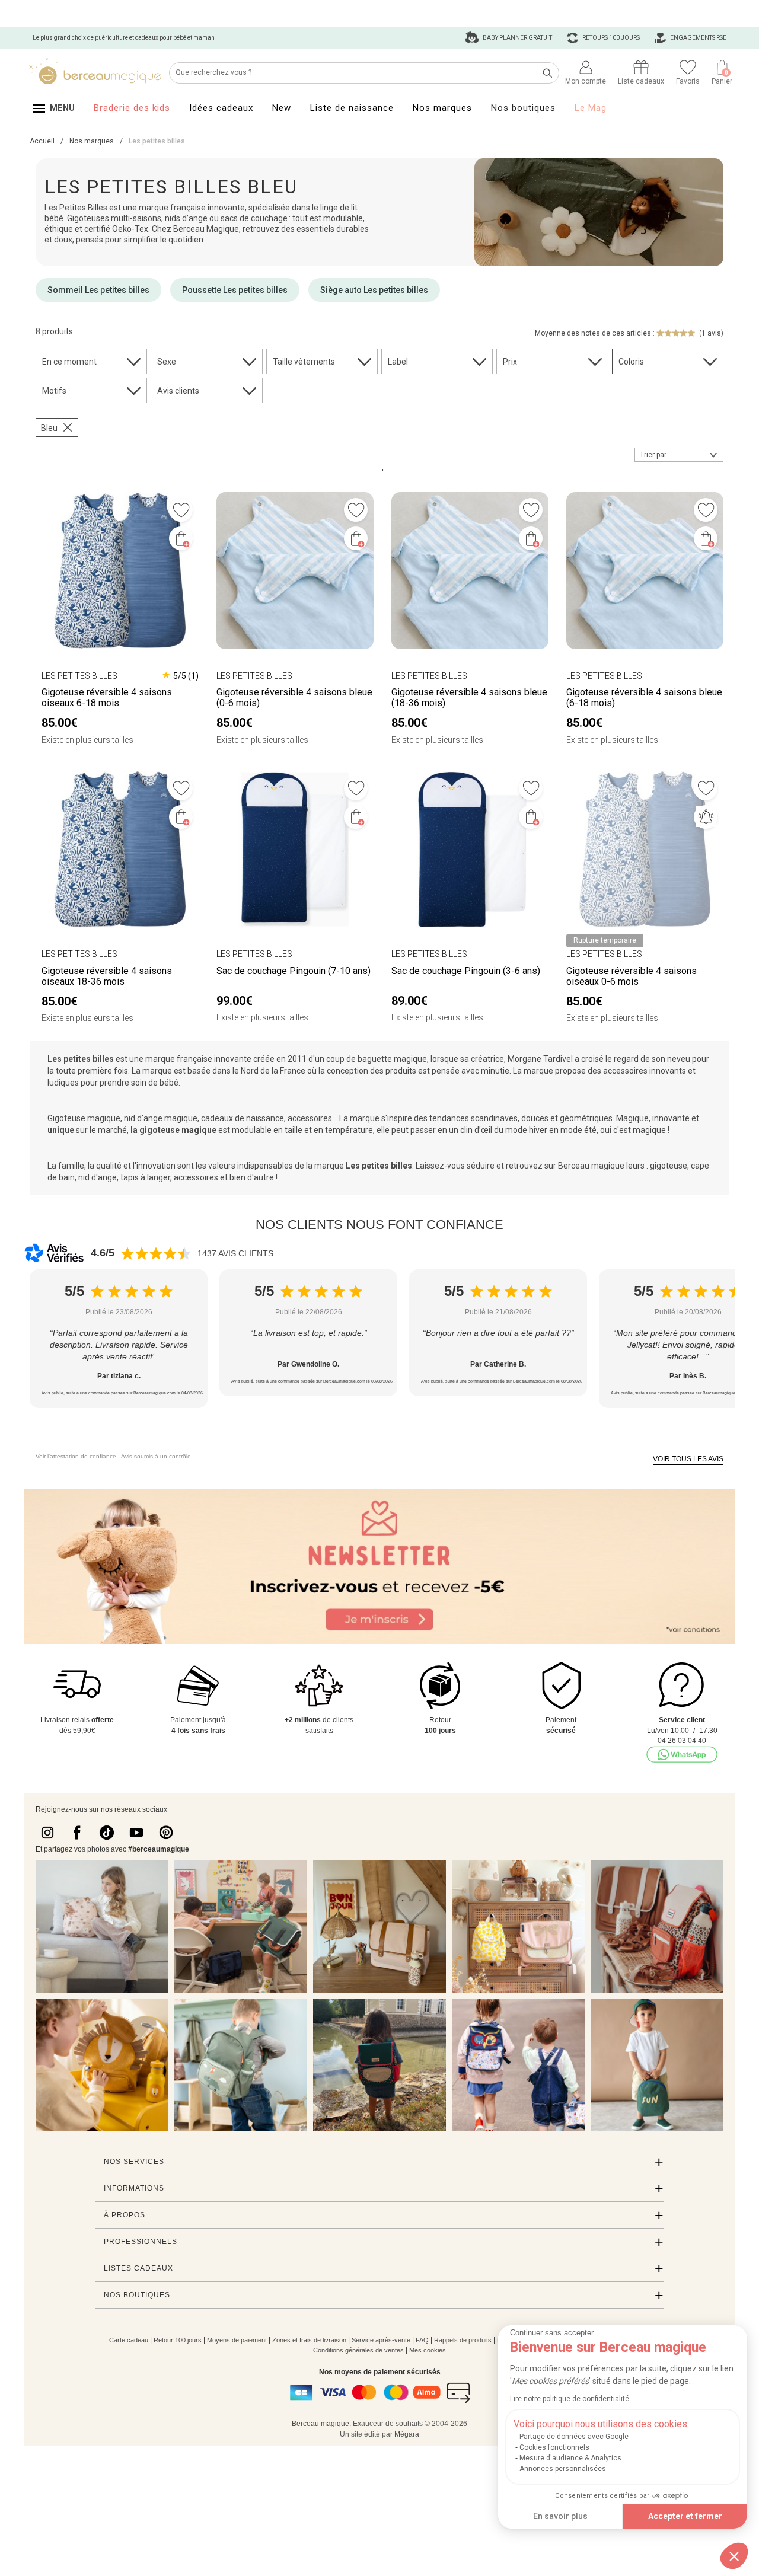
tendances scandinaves (473, 1118)
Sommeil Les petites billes (98, 290)
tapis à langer (145, 1177)
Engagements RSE (698, 38)
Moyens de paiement (237, 2340)
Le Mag (591, 108)
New (282, 108)
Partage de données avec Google (574, 2437)
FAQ (422, 2340)
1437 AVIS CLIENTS (235, 1253)
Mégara (407, 2434)
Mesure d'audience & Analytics (570, 2458)
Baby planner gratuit (517, 38)
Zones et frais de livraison (309, 2340)
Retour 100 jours (178, 2340)
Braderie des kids (132, 108)
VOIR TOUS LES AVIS (688, 1459)
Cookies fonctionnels (554, 2447)
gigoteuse (669, 1166)
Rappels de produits (463, 2340)
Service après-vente (381, 2340)
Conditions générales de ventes (358, 2350)
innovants (667, 1071)
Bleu (49, 428)
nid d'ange (143, 1118)
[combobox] (679, 455)
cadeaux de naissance (243, 1118)
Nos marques (442, 108)
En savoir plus (560, 2516)
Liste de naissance (352, 108)
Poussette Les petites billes (235, 290)
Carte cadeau (129, 2340)
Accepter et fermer (685, 2516)
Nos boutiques (523, 108)
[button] (734, 2556)
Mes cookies (428, 2350)
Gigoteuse (66, 1118)
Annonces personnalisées (563, 2469)
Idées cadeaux (221, 108)
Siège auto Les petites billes (374, 290)
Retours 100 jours (610, 38)
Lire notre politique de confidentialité (570, 2399)
